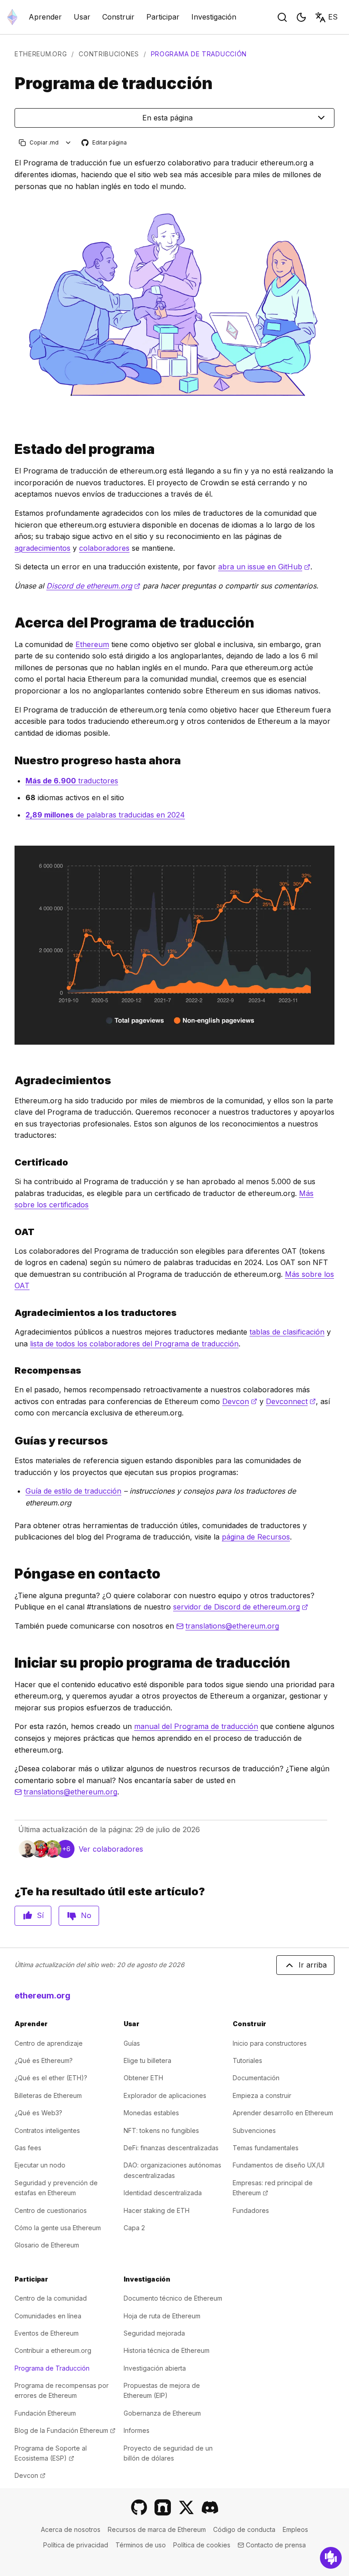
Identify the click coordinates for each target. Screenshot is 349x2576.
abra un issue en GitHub (264, 567)
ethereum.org (41, 54)
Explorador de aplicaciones (165, 2095)
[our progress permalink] (11, 760)
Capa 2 (134, 2228)
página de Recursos (256, 1537)
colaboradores (104, 548)
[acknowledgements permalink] (11, 1080)
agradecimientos (42, 548)
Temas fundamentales (266, 2148)
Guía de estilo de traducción (73, 1491)
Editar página (105, 143)
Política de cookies (202, 2545)
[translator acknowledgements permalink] (11, 1313)
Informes (137, 2430)
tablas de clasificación (287, 1332)
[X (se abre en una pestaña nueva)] (186, 2507)
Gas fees (28, 2148)
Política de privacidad (76, 2545)
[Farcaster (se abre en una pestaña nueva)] (163, 2507)
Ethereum (92, 644)
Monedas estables (151, 2113)
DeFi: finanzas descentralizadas (171, 2148)
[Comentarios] (331, 2558)
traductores (72, 781)
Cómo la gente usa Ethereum (58, 2228)
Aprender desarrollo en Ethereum (283, 2113)
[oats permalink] (11, 1232)
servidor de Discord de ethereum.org (241, 1607)
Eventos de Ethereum (47, 2333)
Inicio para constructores (270, 2043)
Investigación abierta (155, 2368)
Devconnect (291, 1401)
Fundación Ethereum (45, 2413)
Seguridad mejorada (154, 2333)
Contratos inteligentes (47, 2130)
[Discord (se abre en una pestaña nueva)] (210, 2507)
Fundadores (251, 2210)
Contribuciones (109, 54)
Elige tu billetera (147, 2060)
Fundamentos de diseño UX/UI (279, 2165)
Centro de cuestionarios (51, 2210)
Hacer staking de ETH (157, 2210)
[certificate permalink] (11, 1162)
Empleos (295, 2529)
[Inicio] (12, 17)
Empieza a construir (262, 2095)
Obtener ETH (143, 2078)
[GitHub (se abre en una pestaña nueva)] (139, 2507)
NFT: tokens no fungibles (161, 2130)
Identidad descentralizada (163, 2193)
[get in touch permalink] (11, 1574)
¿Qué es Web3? (38, 2113)
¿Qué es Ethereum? (44, 2060)
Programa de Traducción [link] (199, 54)
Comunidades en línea (48, 2316)
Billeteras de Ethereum (48, 2095)
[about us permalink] (11, 623)
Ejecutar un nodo (40, 2165)
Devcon (240, 1401)
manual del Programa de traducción (196, 1726)
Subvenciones (254, 2130)
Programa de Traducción (52, 2368)
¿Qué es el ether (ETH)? (51, 2078)
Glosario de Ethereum (47, 2245)
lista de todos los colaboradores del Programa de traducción (134, 1344)
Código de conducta (244, 2529)
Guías (132, 2043)
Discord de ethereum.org (93, 586)
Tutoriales (247, 2060)
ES (333, 17)
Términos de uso (141, 2545)
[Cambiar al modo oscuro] (301, 17)
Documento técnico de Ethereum (173, 2298)
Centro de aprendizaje (49, 2043)
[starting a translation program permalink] (11, 1663)
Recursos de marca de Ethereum (157, 2529)
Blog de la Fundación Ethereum (65, 2430)
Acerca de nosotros (71, 2529)
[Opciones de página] (68, 142)
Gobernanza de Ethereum (162, 2413)
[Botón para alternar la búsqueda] (282, 17)
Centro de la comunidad (51, 2298)
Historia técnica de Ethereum (167, 2350)
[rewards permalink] (11, 1370)
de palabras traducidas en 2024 (105, 815)
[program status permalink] (11, 449)
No (86, 1915)
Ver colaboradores (111, 1849)
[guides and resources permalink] (11, 1441)
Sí (40, 1915)
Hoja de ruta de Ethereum (162, 2316)
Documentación (256, 2078)
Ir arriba (313, 1965)
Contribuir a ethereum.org (53, 2350)
